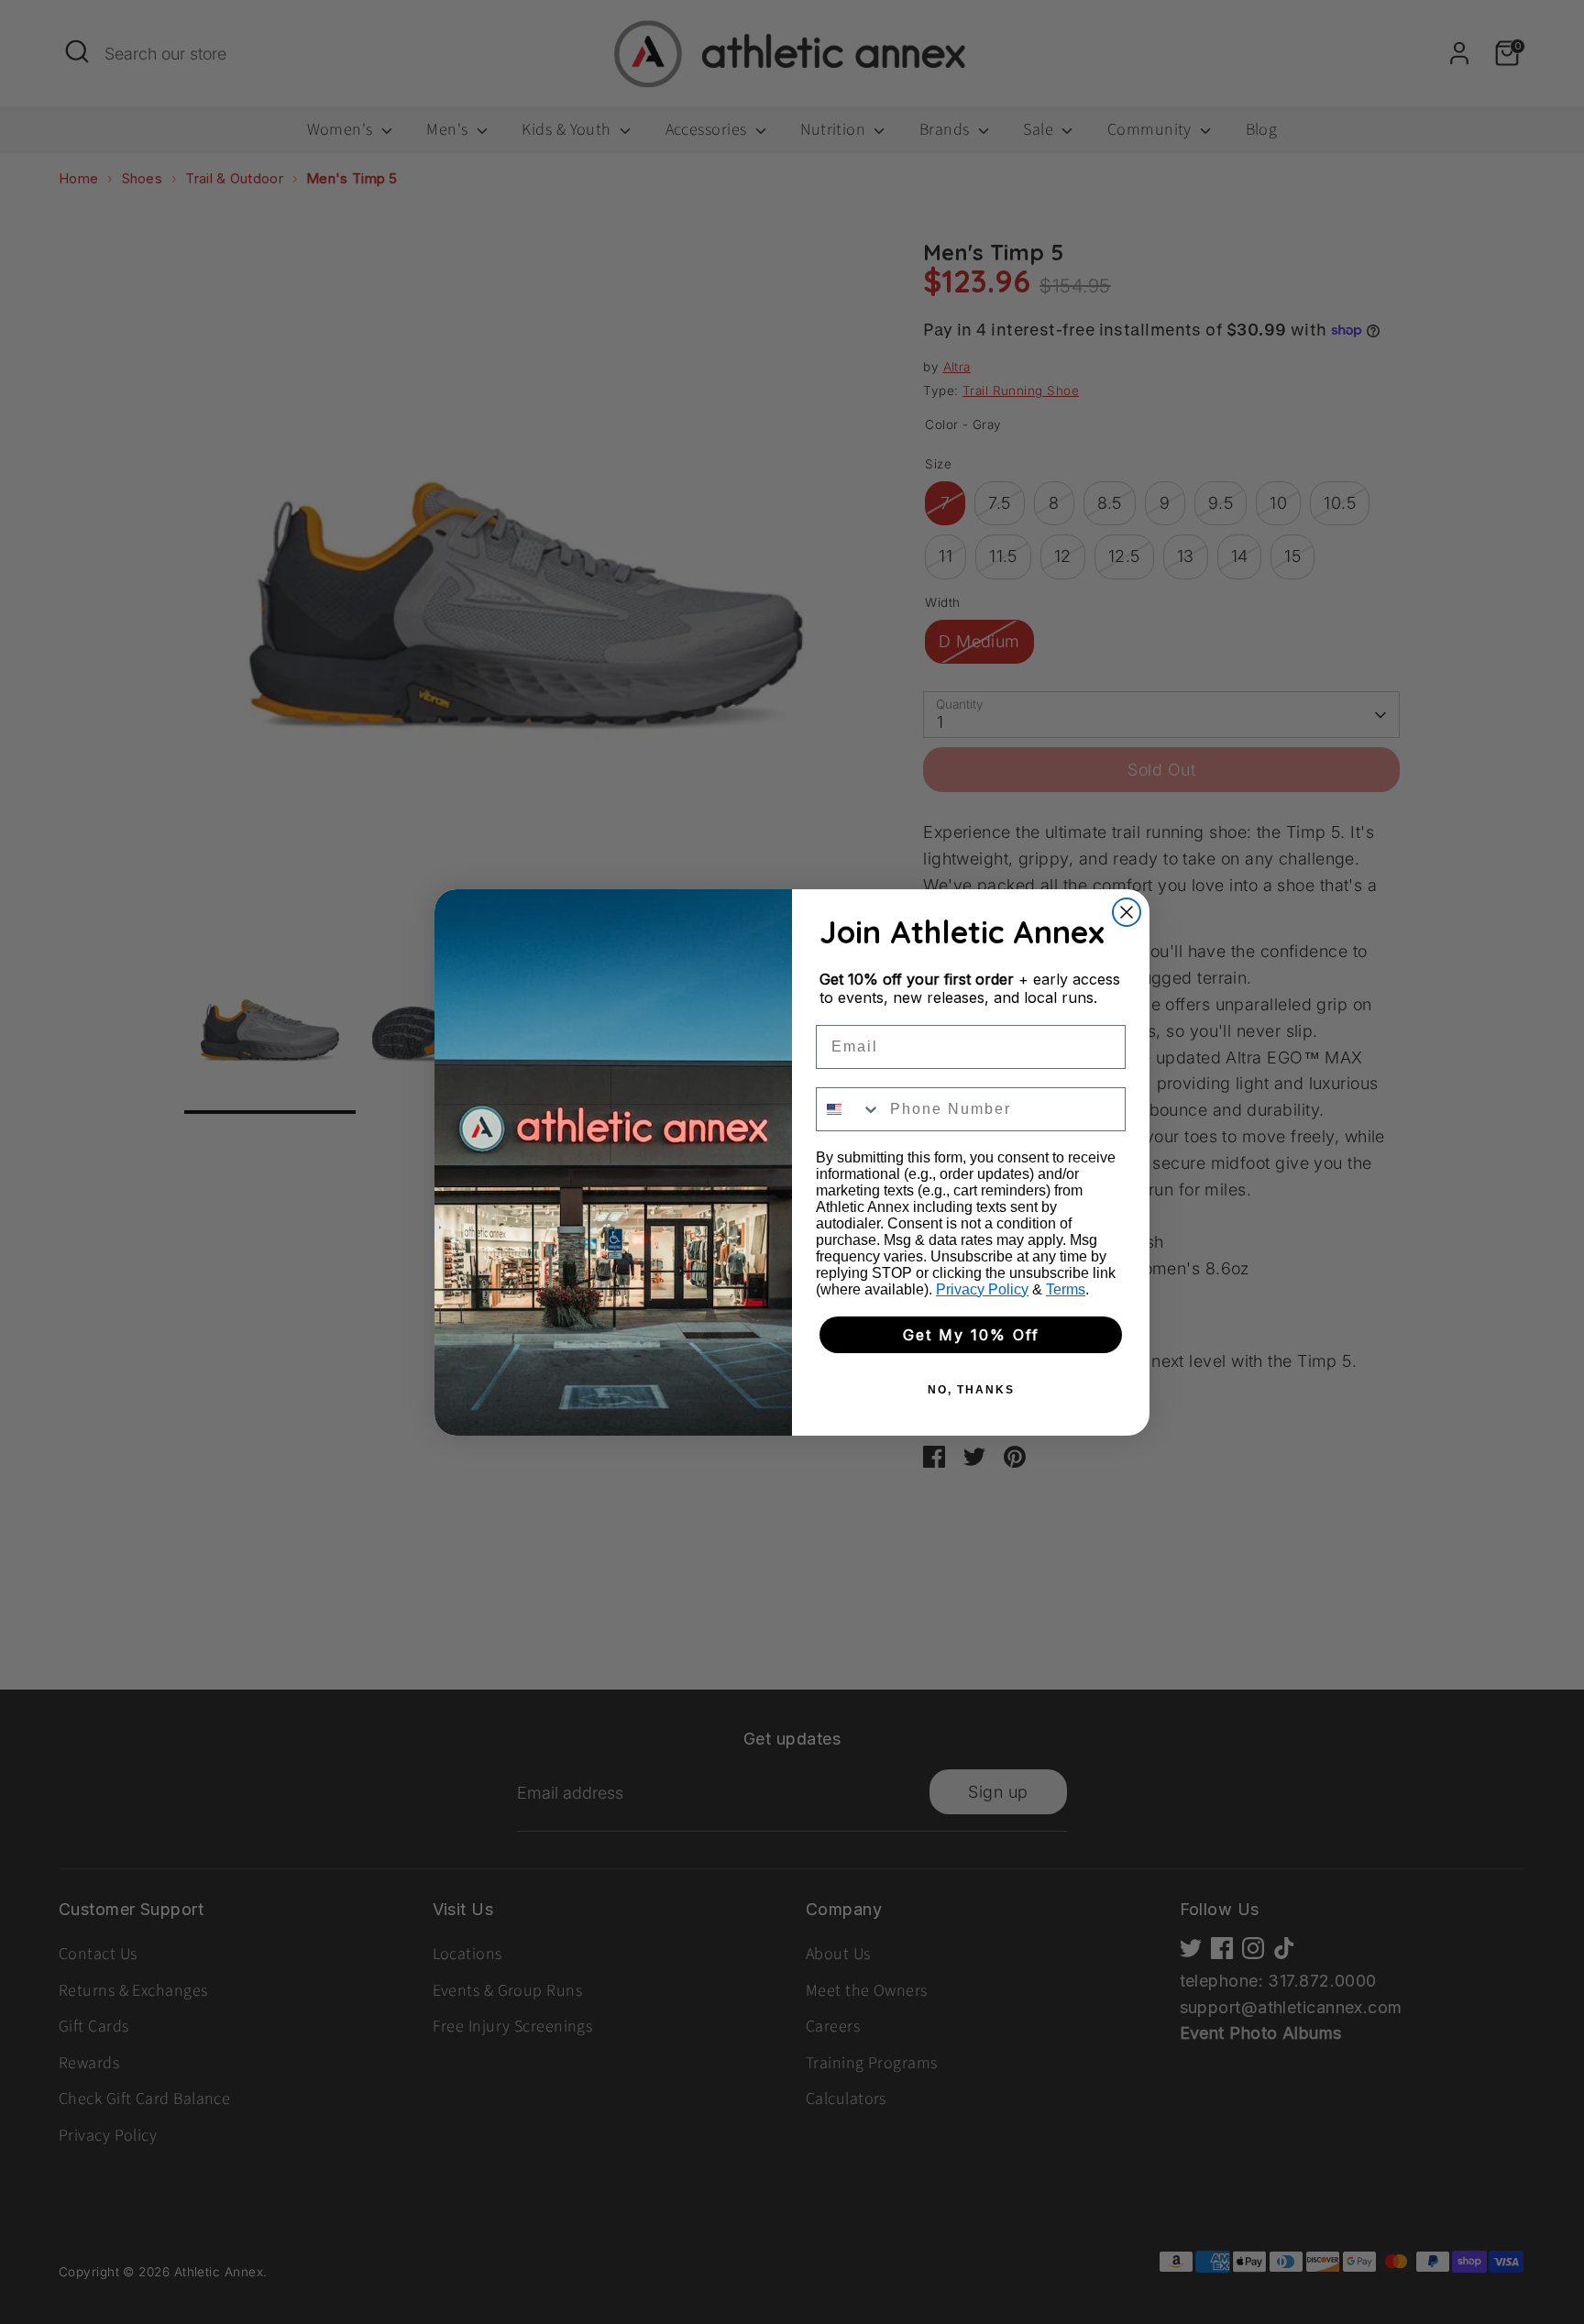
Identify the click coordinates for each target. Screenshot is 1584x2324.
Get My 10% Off (971, 1335)
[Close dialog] (1127, 912)
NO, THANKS (971, 1390)
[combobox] (849, 1109)
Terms (1066, 1289)
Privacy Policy (982, 1289)
